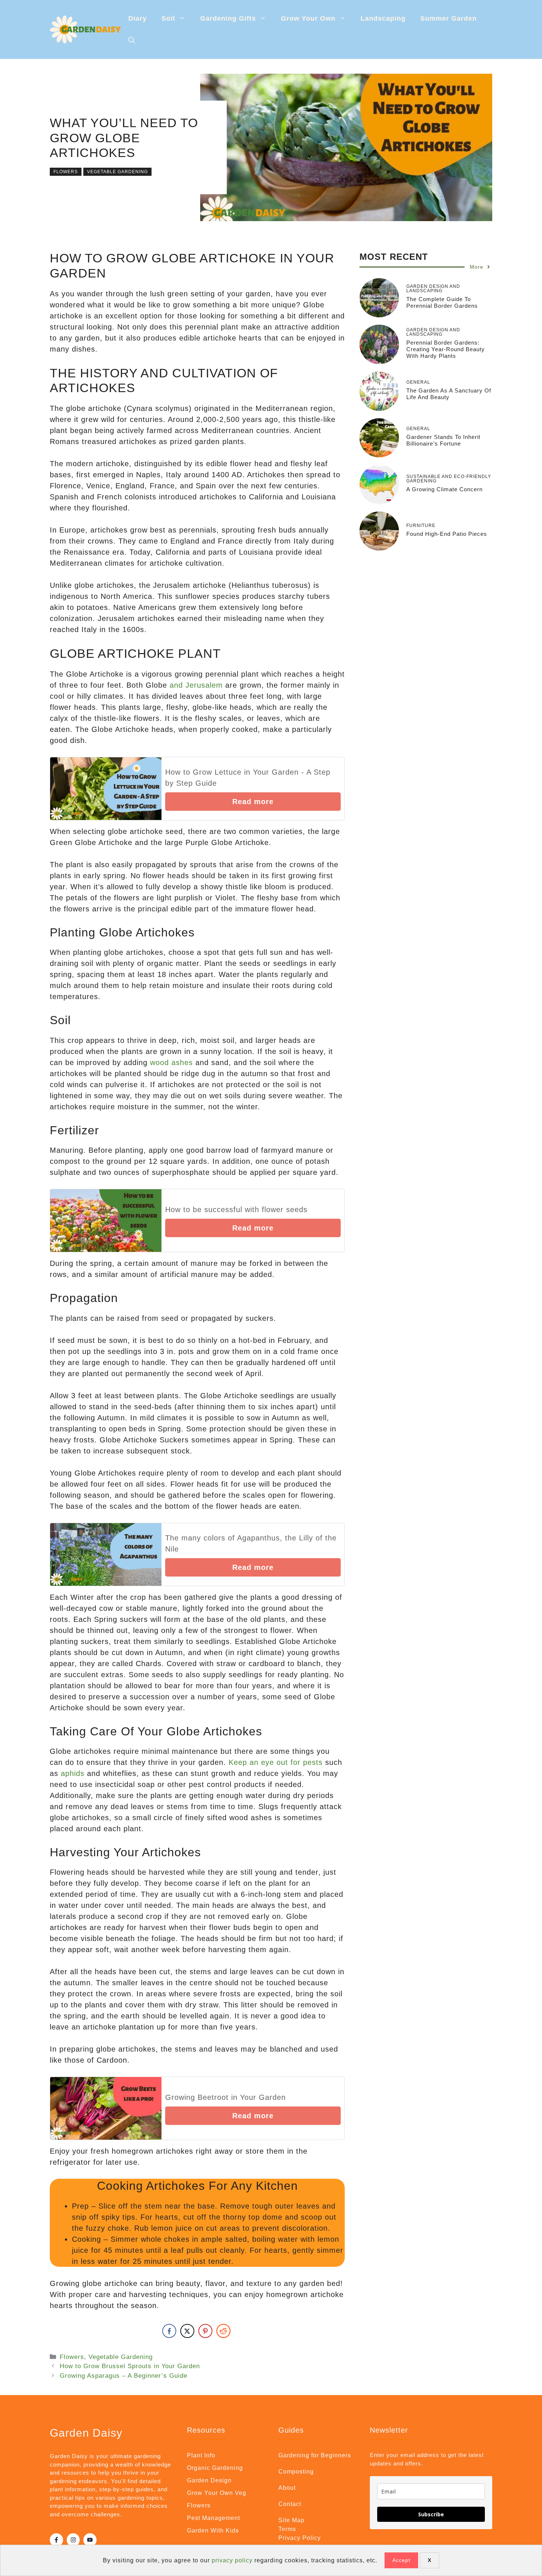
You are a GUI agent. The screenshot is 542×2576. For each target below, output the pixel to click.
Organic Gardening (215, 2468)
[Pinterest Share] (205, 2331)
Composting (296, 2472)
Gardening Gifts (228, 18)
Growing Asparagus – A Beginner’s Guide (124, 2376)
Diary (138, 18)
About (287, 2488)
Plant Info (201, 2455)
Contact (290, 2504)
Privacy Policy (300, 2538)
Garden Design (209, 2480)
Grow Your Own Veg (217, 2493)
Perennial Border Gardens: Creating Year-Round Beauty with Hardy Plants (446, 349)
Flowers (66, 172)
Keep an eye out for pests (276, 1762)
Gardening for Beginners (315, 2455)
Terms (287, 2529)
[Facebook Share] (169, 2331)
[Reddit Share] (223, 2331)
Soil (168, 18)
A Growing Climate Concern (444, 489)
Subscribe (431, 2514)
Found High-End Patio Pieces (447, 534)
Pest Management (213, 2518)
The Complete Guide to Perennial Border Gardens (442, 302)
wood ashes (171, 1062)
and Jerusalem (196, 685)
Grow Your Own (308, 18)
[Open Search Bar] (132, 41)
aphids (73, 1773)
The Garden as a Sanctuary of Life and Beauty (449, 394)
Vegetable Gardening (117, 172)
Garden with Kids (213, 2530)
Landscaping (383, 18)
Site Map (291, 2520)
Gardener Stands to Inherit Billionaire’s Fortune (443, 440)
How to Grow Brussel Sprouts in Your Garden (130, 2366)
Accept (401, 2560)
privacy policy (232, 2560)
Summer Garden (449, 18)
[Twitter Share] (187, 2331)
